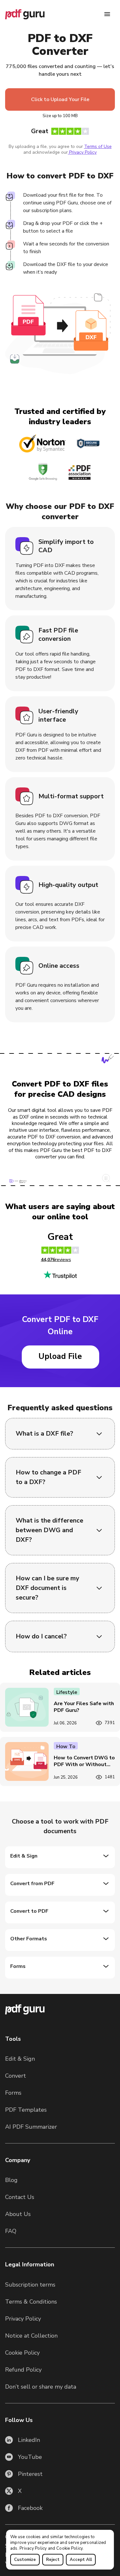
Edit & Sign (20, 2059)
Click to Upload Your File (60, 99)
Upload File (60, 1356)
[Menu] (107, 14)
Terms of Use (98, 146)
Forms (13, 2093)
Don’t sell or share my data (41, 2387)
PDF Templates (26, 2110)
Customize (25, 2560)
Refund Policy (23, 2370)
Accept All (81, 2560)
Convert (16, 2076)
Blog (11, 2180)
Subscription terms (30, 2285)
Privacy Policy (33, 2548)
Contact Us (20, 2197)
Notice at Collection (31, 2336)
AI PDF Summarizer (31, 2127)
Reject (53, 2560)
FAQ (11, 2231)
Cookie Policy (69, 2548)
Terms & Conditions (31, 2302)
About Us (18, 2214)
